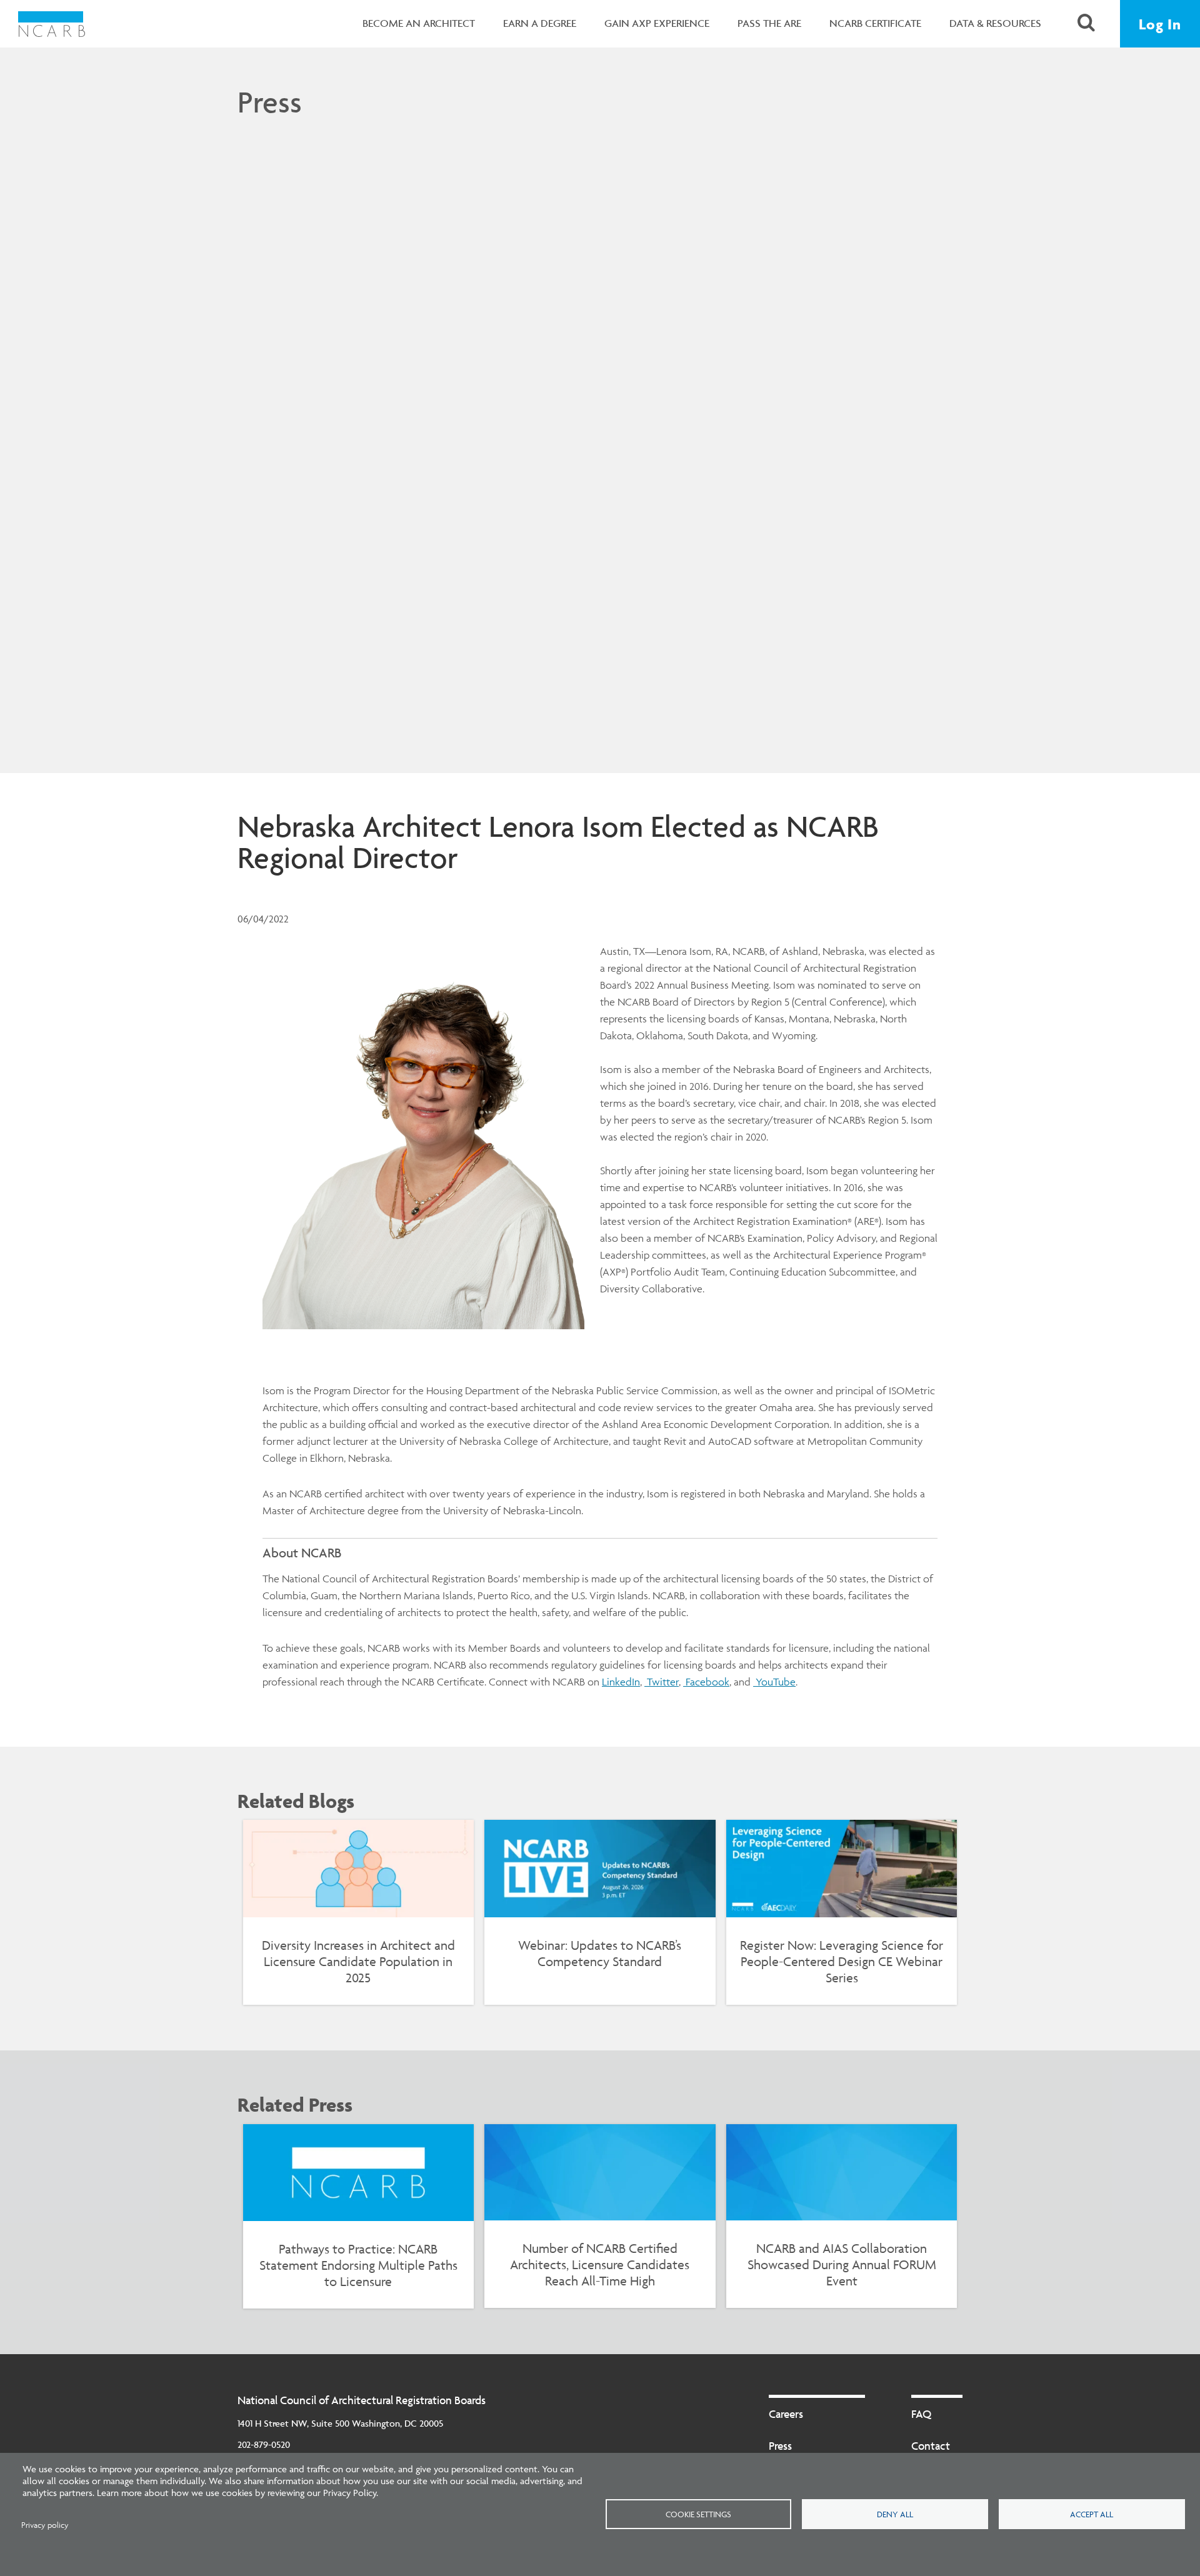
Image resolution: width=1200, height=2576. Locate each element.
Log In (1160, 24)
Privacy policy (45, 2525)
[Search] (1086, 24)
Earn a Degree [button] (540, 23)
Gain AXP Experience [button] (657, 23)
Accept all (1092, 2514)
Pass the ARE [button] (769, 23)
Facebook (706, 1682)
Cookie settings (698, 2514)
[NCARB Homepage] (52, 24)
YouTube (774, 1682)
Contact (931, 2446)
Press (270, 102)
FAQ (921, 2414)
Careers (786, 2414)
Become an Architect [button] (419, 23)
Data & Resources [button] (995, 23)
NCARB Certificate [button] (875, 23)
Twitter (662, 1682)
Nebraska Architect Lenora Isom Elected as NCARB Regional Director (558, 842)
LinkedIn (621, 1682)
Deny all (895, 2514)
